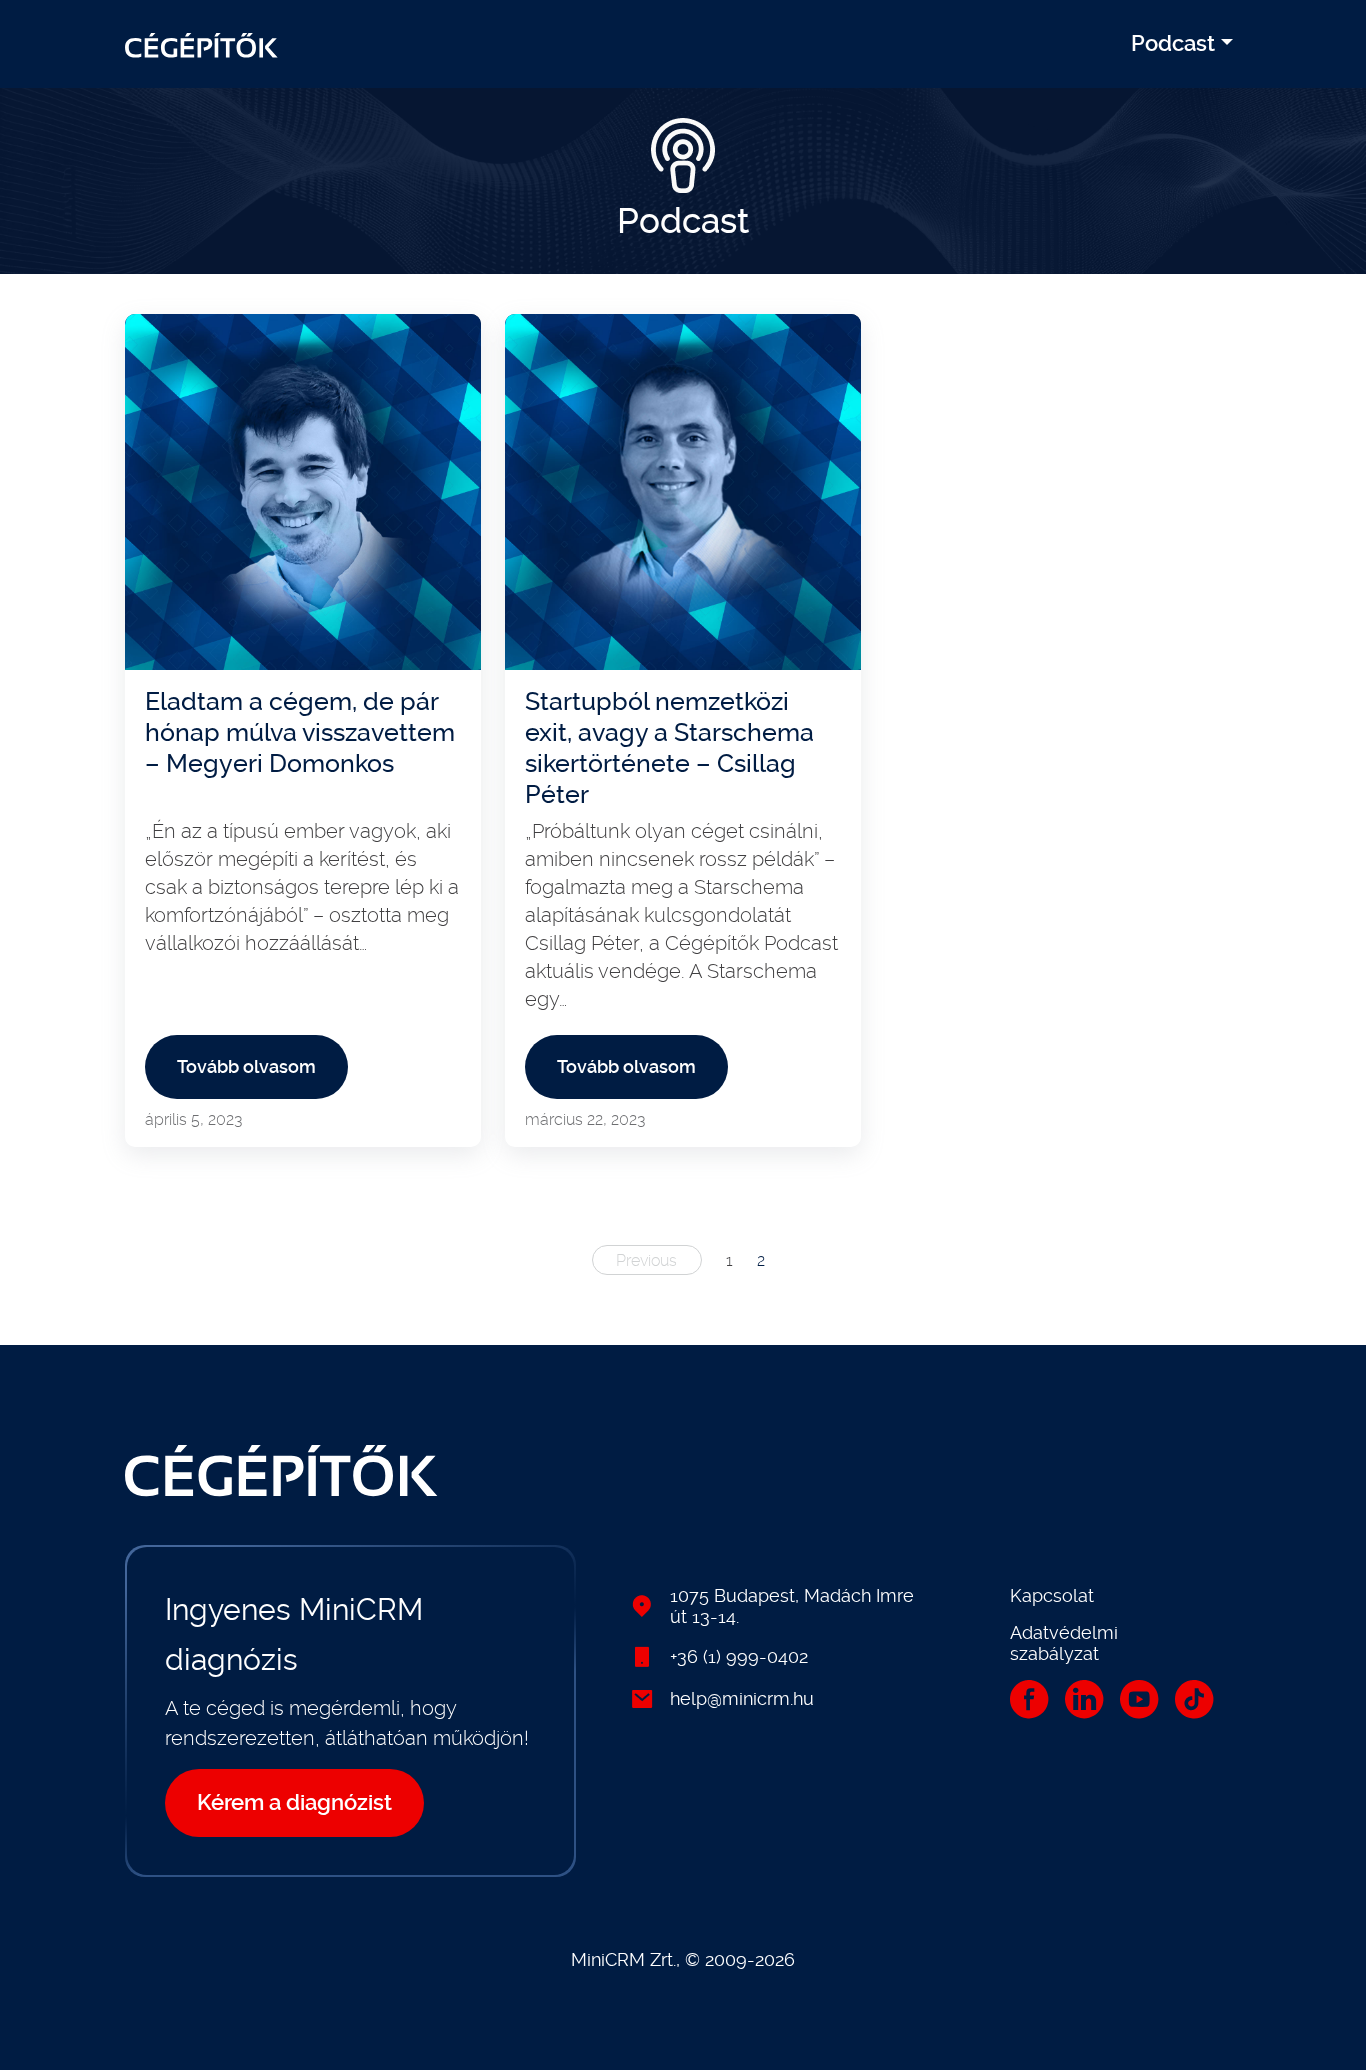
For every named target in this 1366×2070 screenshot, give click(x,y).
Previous (646, 1260)
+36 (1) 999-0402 (739, 1656)
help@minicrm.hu (742, 1698)
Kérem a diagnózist (294, 1802)
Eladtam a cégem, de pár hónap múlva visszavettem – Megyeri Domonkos (300, 732)
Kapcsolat (1052, 1595)
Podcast (1173, 43)
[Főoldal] (201, 44)
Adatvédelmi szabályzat (1064, 1643)
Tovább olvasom (246, 1066)
